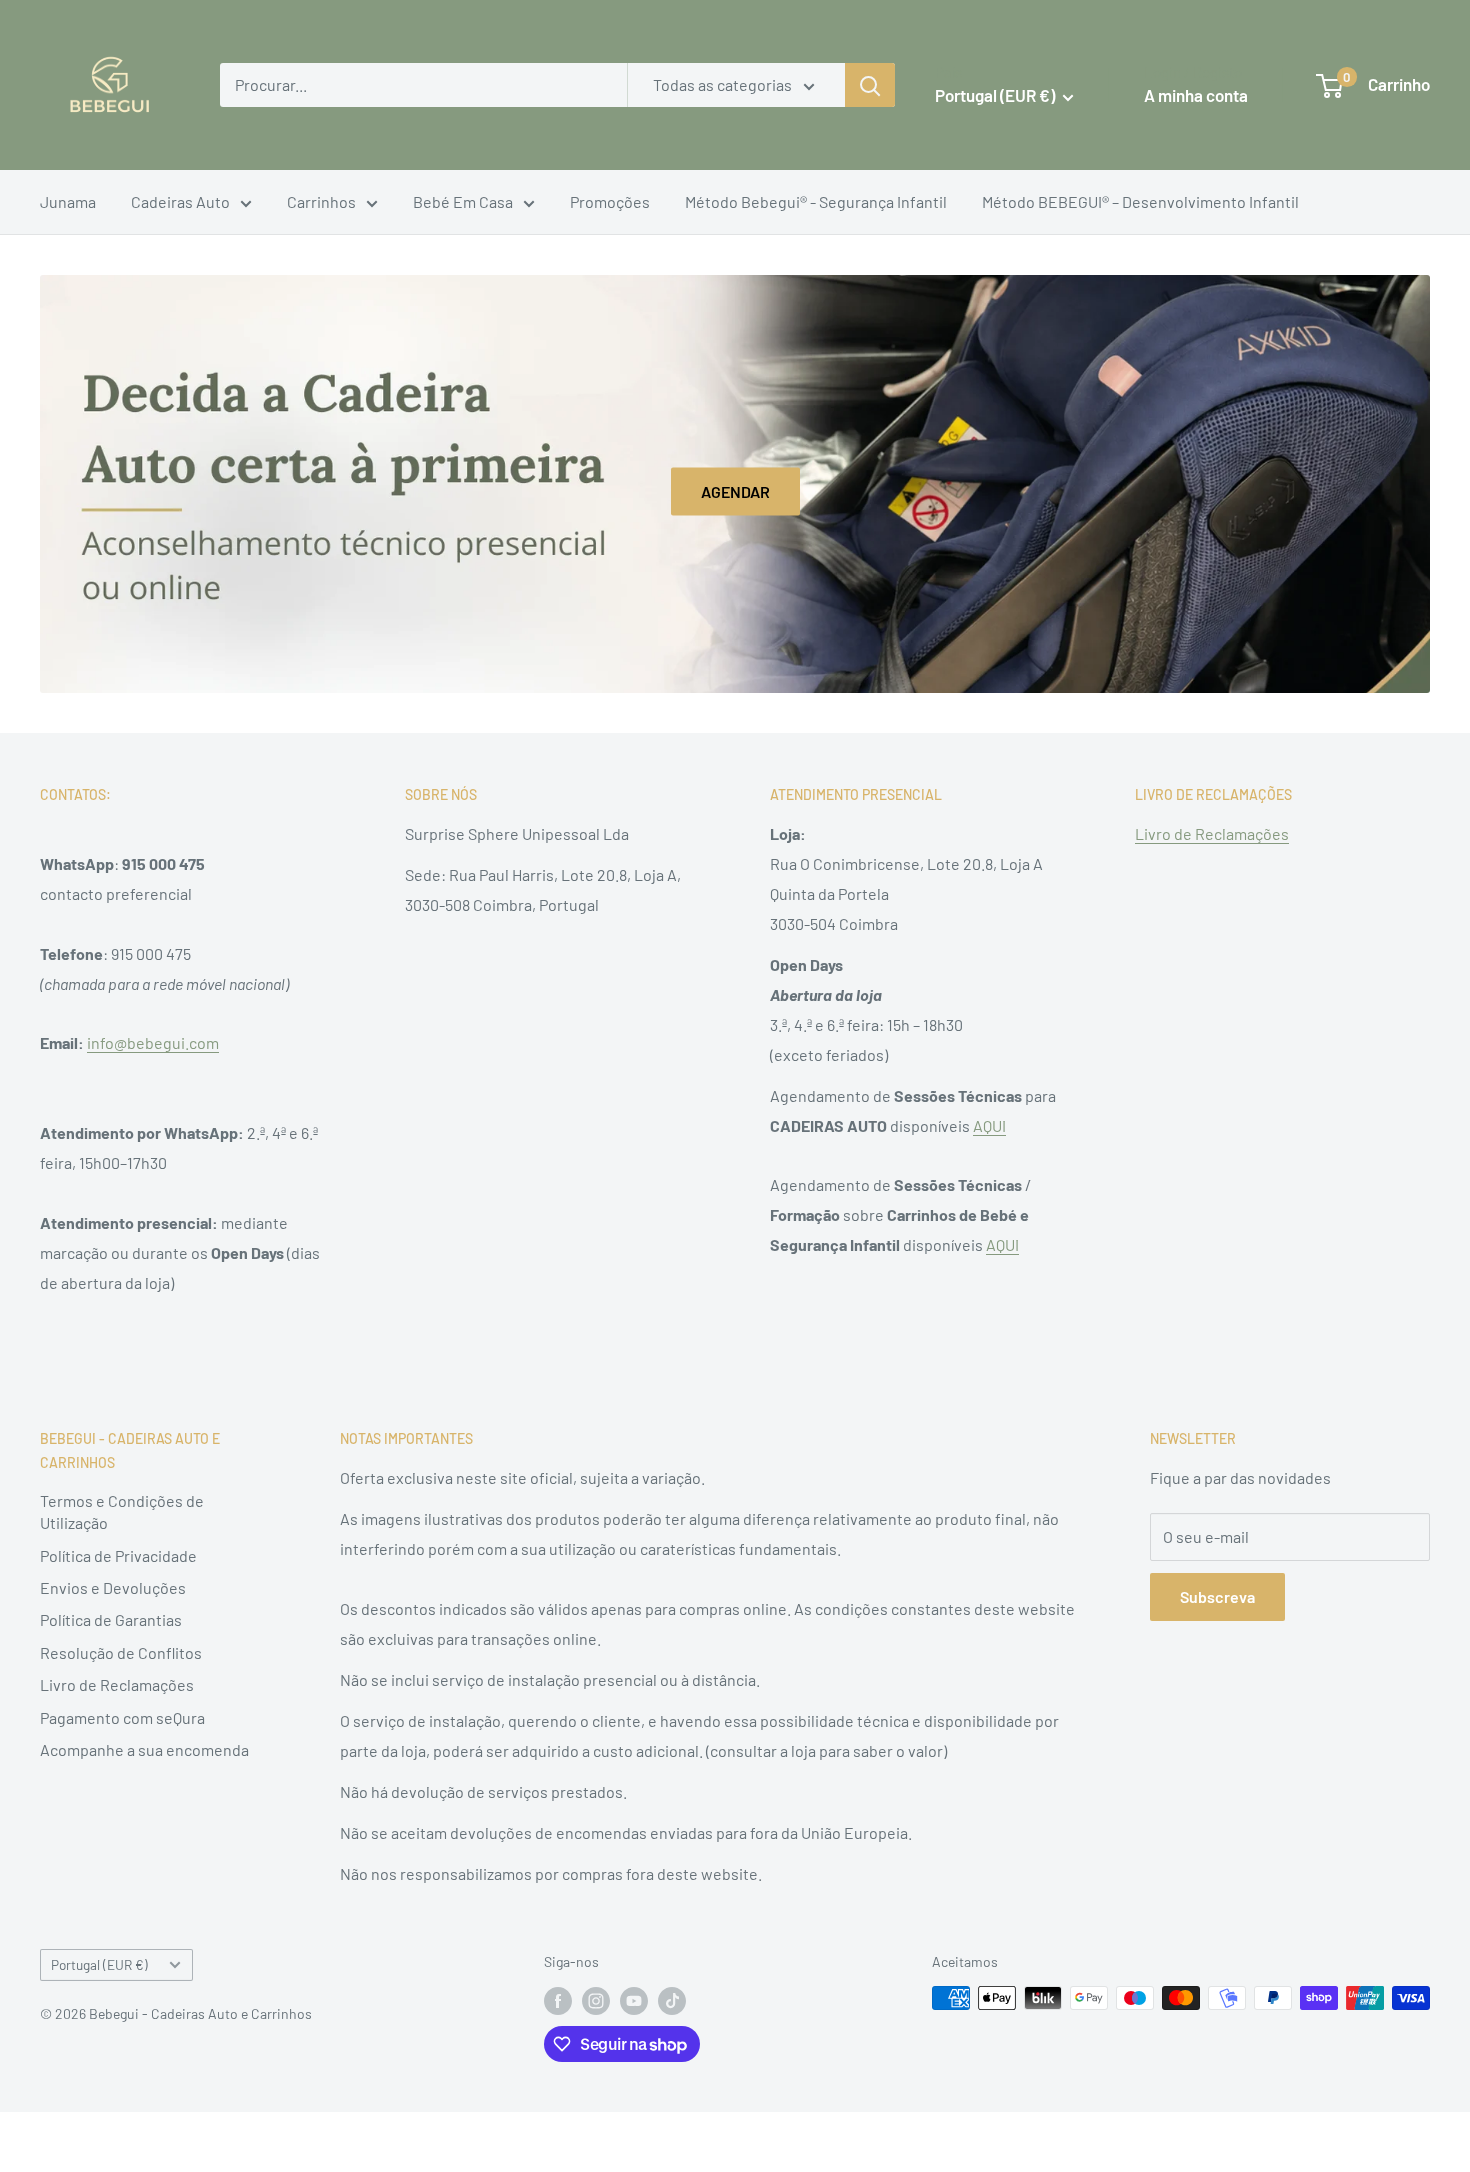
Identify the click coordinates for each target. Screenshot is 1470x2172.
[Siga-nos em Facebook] (558, 2000)
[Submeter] (870, 85)
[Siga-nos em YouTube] (634, 2000)
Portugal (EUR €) (99, 1964)
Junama (68, 201)
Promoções (610, 201)
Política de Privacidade (118, 1555)
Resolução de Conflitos (121, 1652)
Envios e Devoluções (113, 1587)
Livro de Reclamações (1212, 833)
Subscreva (1217, 1596)
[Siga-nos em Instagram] (596, 2000)
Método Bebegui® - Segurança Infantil (816, 201)
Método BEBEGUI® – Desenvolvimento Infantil (1140, 201)
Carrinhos (321, 201)
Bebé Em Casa (463, 201)
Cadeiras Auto (180, 201)
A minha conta (1196, 95)
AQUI (989, 1125)
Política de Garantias (111, 1619)
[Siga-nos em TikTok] (672, 2000)
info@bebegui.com (153, 1042)
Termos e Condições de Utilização (122, 1511)
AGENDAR (735, 491)
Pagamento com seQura (122, 1717)
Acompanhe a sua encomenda (144, 1749)
